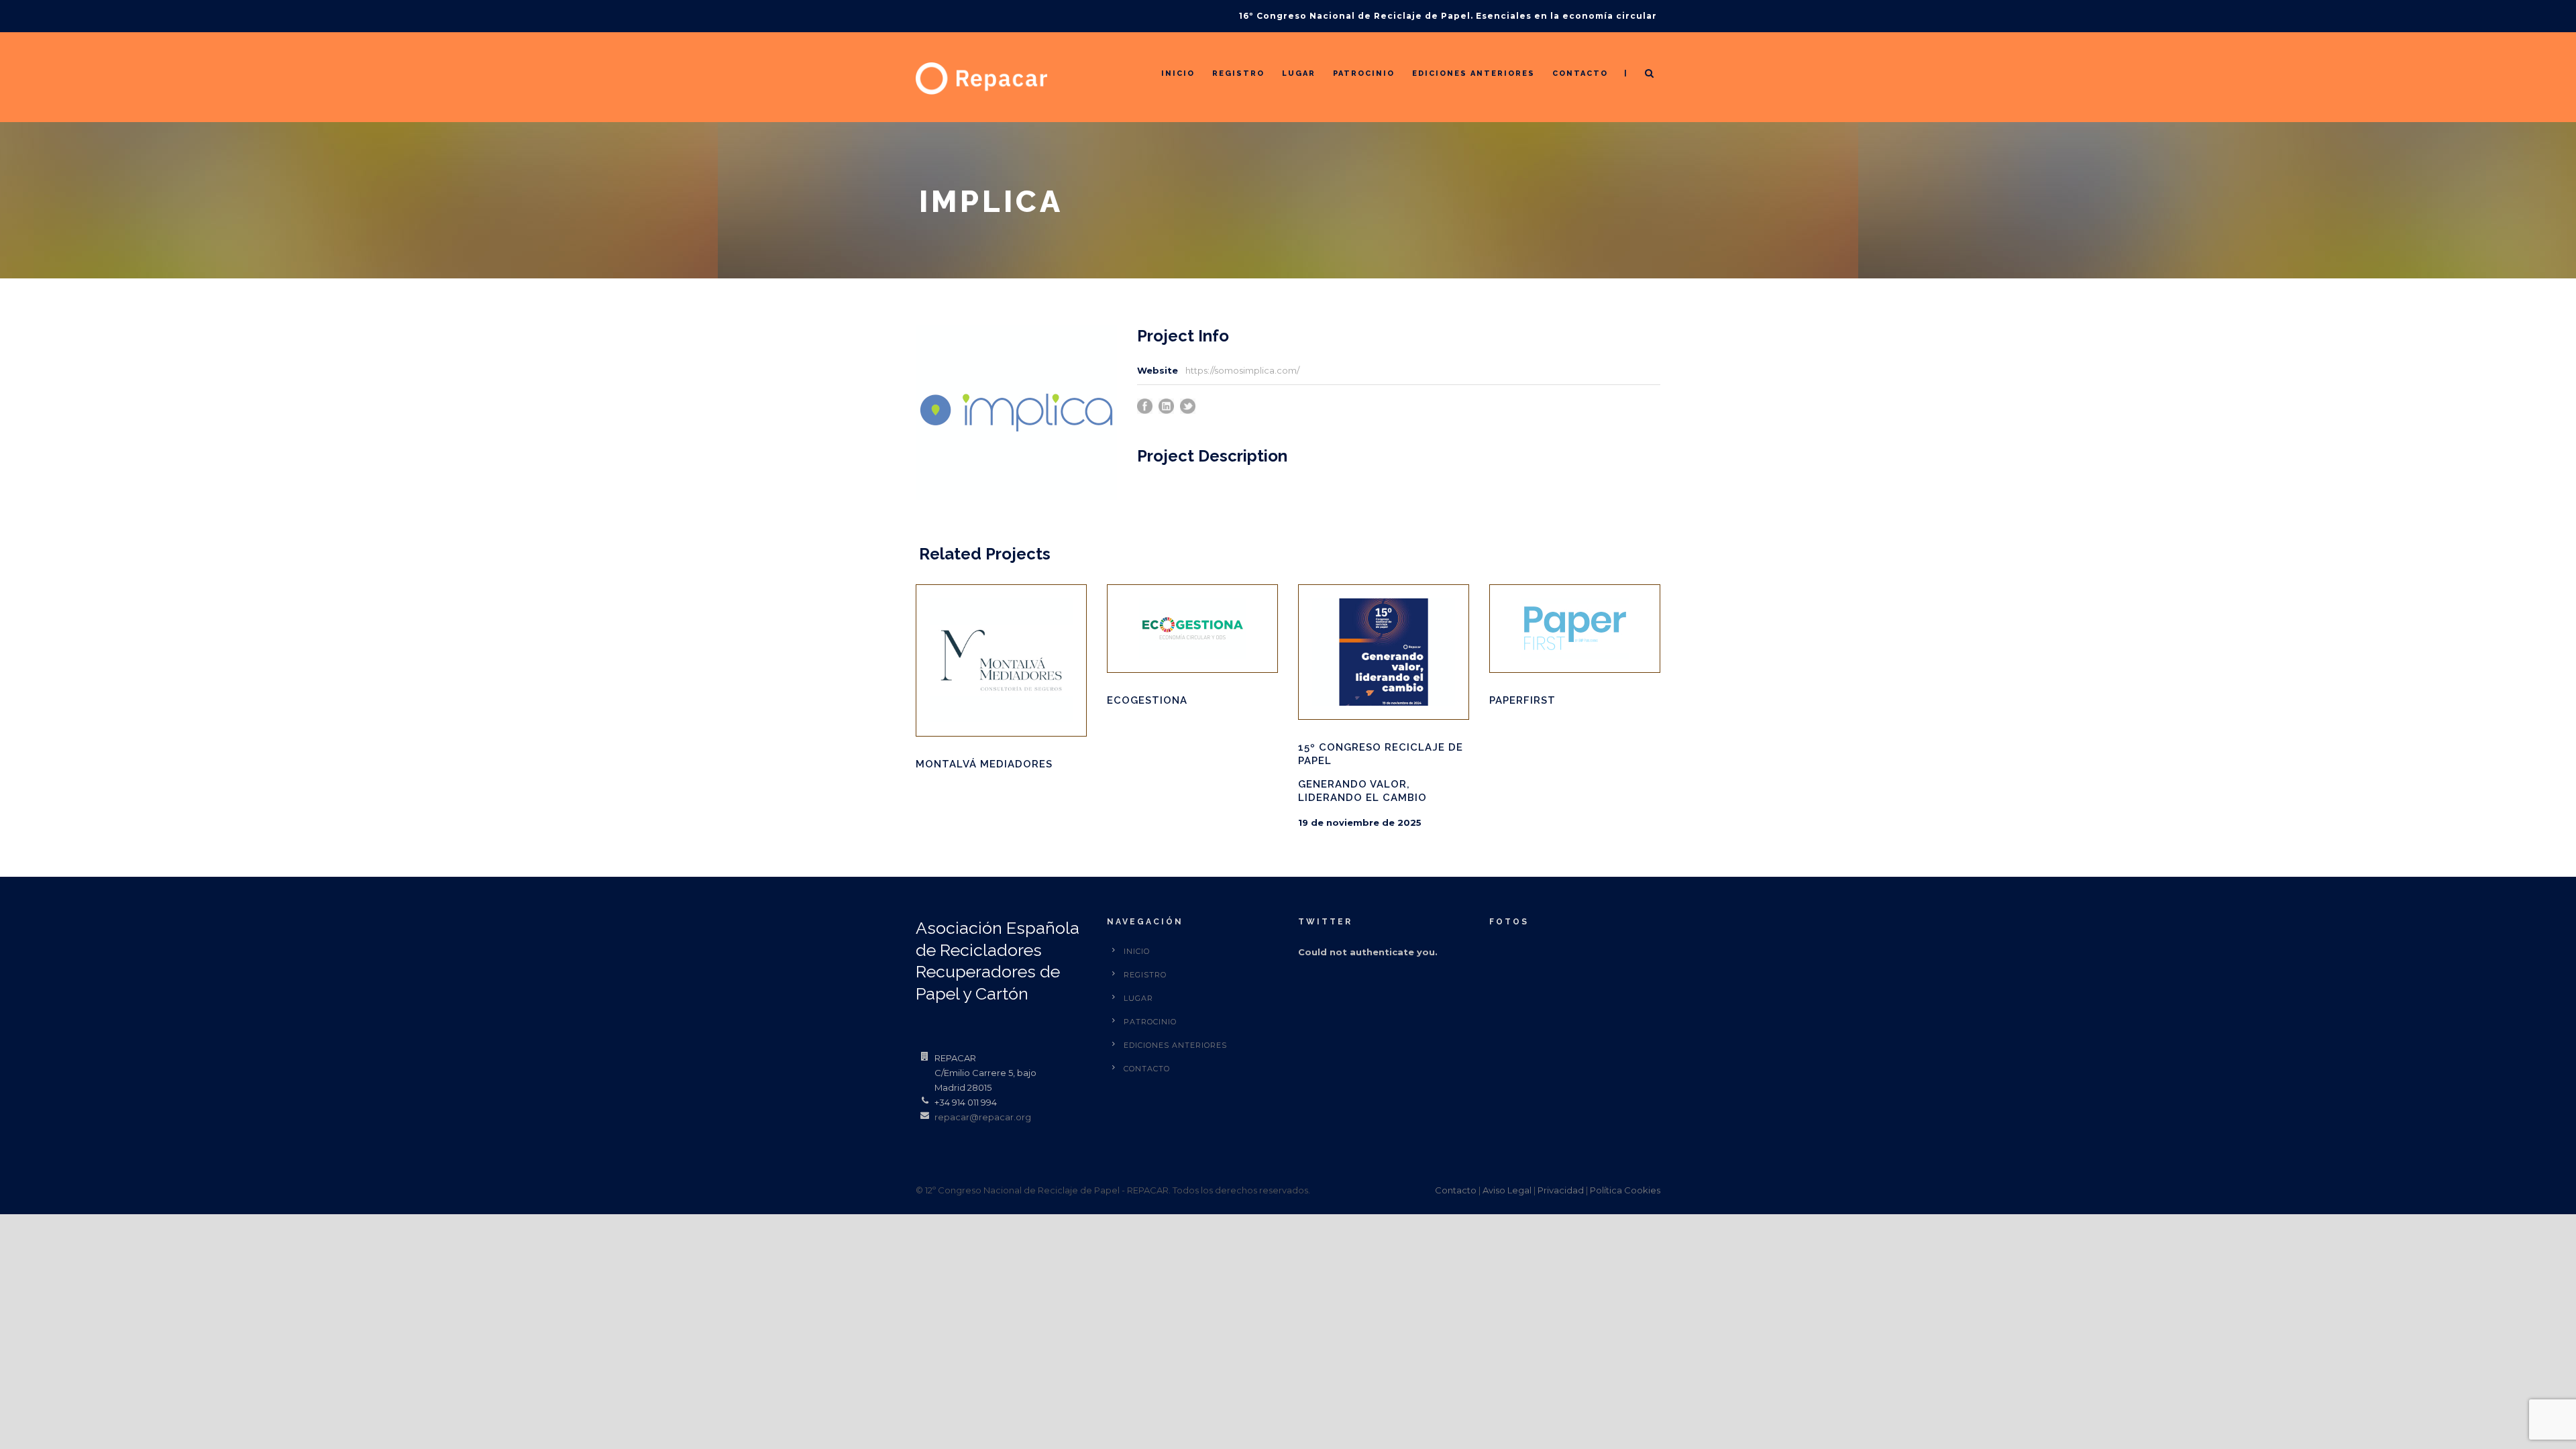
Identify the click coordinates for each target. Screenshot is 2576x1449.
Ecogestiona (1147, 700)
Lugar (1299, 73)
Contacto (1580, 73)
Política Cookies (1625, 1190)
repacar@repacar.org (983, 1117)
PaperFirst (1522, 700)
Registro (1238, 73)
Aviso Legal (1507, 1190)
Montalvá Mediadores (984, 764)
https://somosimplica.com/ (1242, 370)
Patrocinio (1364, 73)
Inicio (1178, 73)
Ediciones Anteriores (1473, 73)
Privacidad (1561, 1190)
